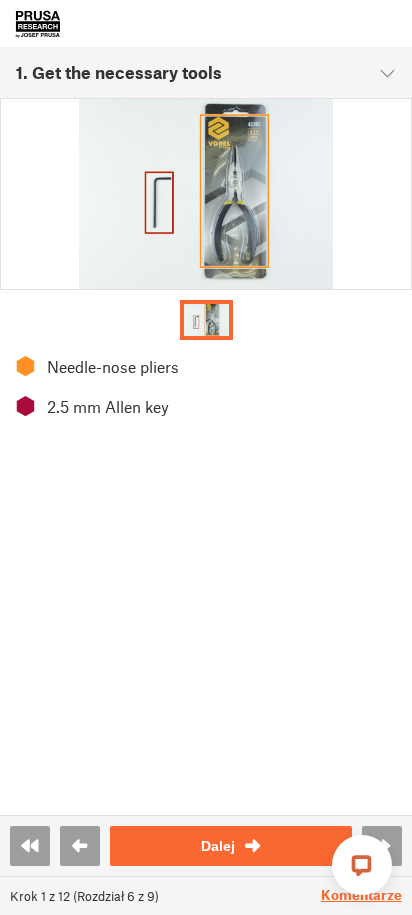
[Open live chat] (362, 865)
